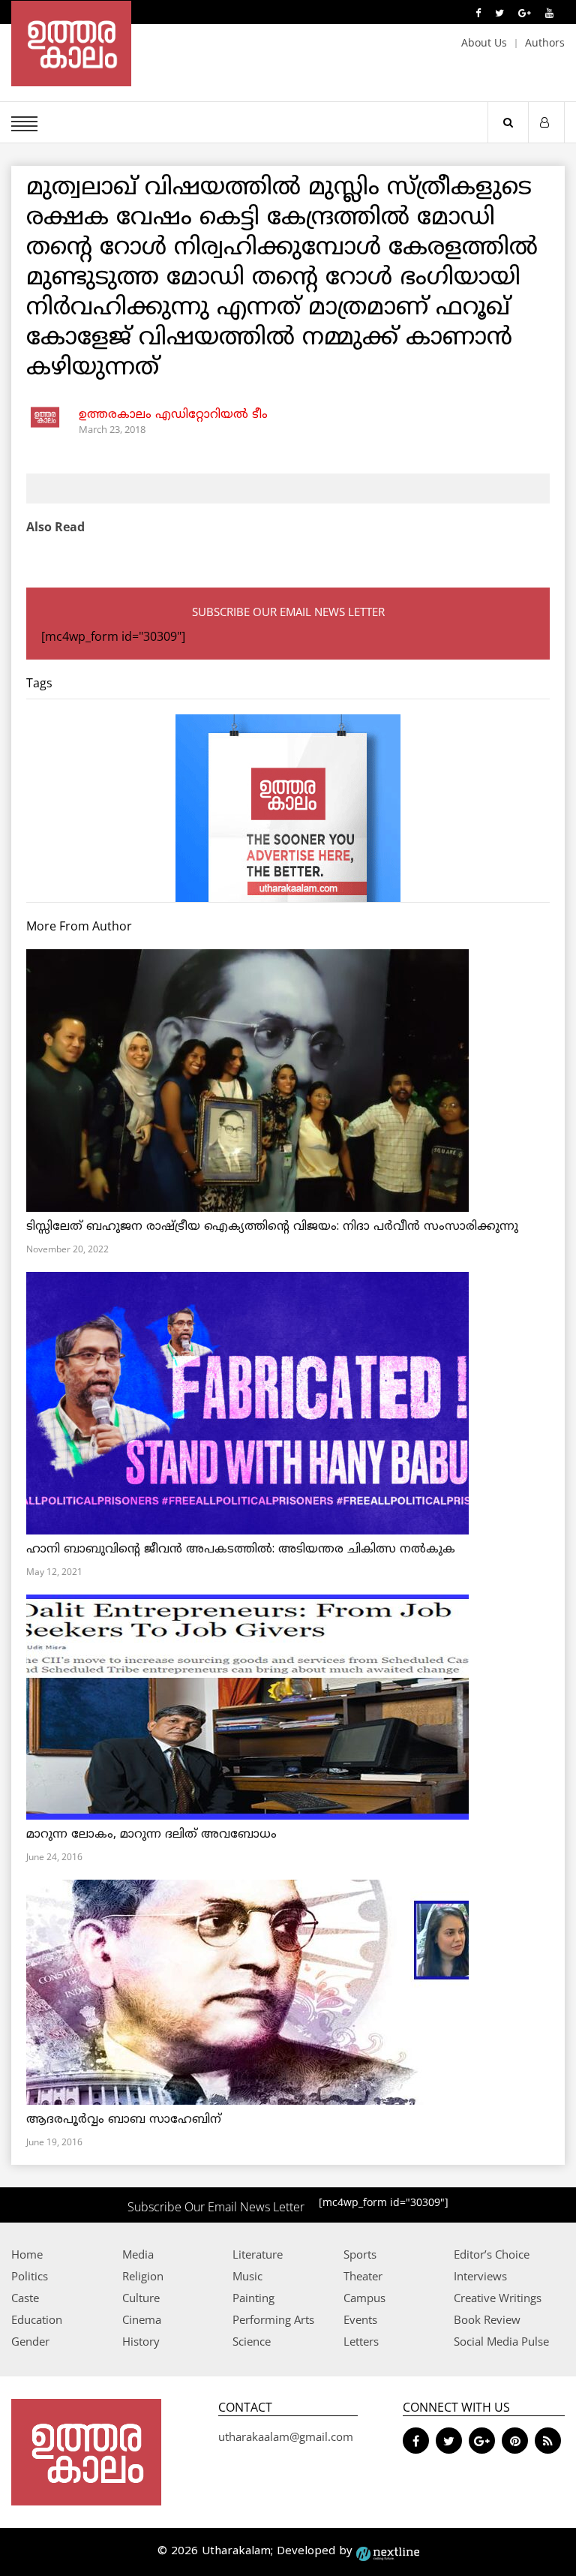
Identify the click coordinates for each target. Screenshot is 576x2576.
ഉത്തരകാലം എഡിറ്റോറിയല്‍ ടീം (173, 415)
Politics (30, 2276)
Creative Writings (498, 2298)
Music (247, 2276)
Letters (361, 2341)
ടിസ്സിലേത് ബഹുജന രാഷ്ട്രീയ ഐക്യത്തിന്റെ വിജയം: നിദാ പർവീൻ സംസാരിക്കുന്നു (272, 1227)
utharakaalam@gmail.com (286, 2436)
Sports (360, 2254)
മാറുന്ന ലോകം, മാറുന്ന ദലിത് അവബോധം (151, 1835)
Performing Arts (273, 2319)
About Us (484, 42)
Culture (141, 2298)
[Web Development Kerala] (388, 2552)
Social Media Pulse (501, 2341)
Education (37, 2319)
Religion (143, 2276)
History (141, 2341)
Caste (25, 2298)
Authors (545, 42)
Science (252, 2341)
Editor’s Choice (492, 2254)
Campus (364, 2298)
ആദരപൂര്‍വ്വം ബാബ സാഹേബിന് (124, 2120)
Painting (253, 2298)
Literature (258, 2254)
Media (138, 2254)
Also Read (55, 527)
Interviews (480, 2276)
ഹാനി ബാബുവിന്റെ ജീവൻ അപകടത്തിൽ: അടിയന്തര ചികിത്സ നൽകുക (241, 1550)
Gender (30, 2341)
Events (360, 2319)
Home (27, 2254)
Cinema (142, 2319)
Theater (363, 2276)
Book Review (487, 2319)
